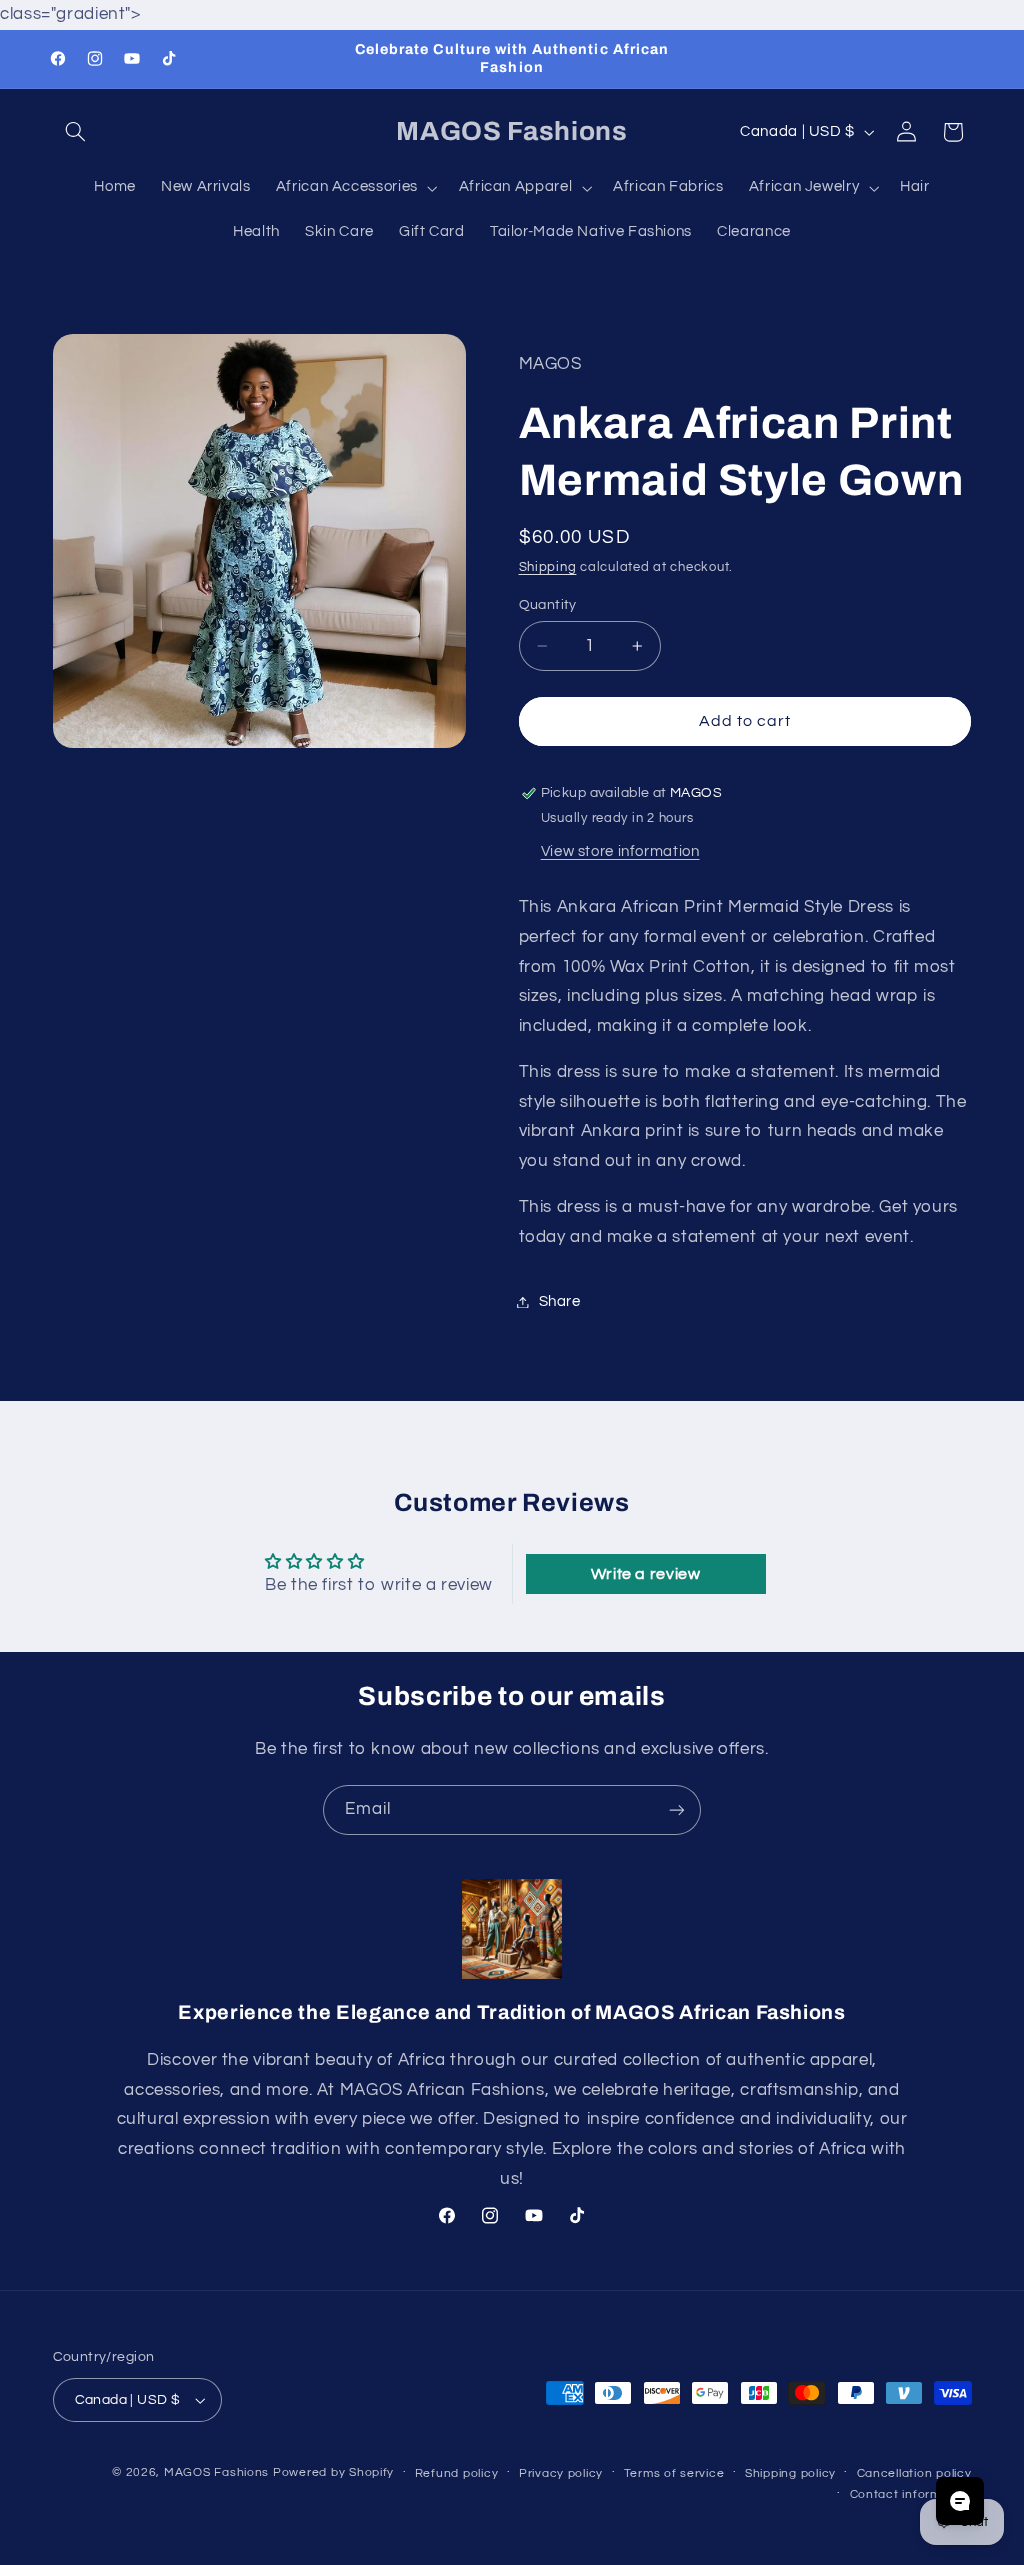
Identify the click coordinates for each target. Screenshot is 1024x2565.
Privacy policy (561, 2473)
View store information (620, 851)
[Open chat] (960, 2501)
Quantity (548, 605)
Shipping (548, 567)
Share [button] (560, 1301)
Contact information (911, 2494)
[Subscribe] (677, 1809)
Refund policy (457, 2473)
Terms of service (674, 2473)
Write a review (646, 1574)
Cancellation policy (914, 2473)
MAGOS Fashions (216, 2472)
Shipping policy (790, 2473)
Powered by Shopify (333, 2472)
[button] (76, 132)
